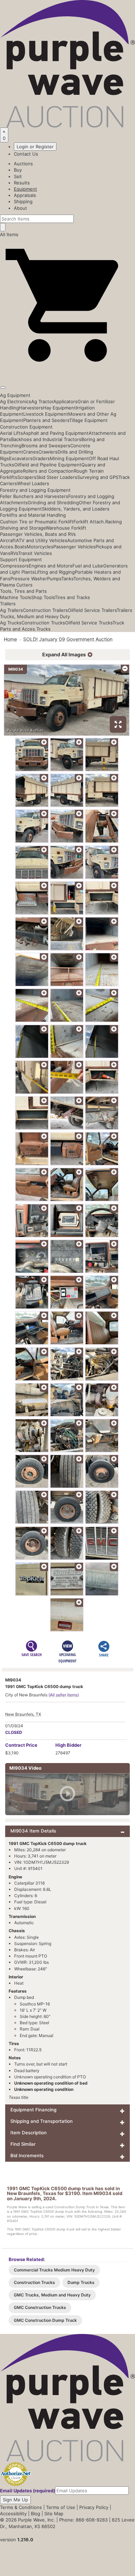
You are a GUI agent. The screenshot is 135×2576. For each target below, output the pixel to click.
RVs (14, 553)
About (20, 208)
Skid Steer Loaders (57, 477)
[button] (67, 371)
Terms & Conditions (21, 2507)
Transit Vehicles (35, 553)
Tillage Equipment (88, 420)
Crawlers (48, 452)
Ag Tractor (42, 401)
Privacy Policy (94, 2507)
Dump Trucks (81, 2282)
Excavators (21, 458)
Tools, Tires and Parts (23, 591)
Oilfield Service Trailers (92, 610)
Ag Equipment (15, 395)
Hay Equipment (59, 408)
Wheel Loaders (33, 483)
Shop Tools (43, 597)
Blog (35, 2513)
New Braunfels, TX (23, 1714)
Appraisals (25, 195)
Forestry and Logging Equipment (35, 490)
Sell (18, 176)
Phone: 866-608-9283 (83, 2520)
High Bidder (68, 1745)
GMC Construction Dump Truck (45, 2320)
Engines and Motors (51, 566)
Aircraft (8, 540)
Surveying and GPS (98, 477)
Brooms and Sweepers (46, 446)
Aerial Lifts (11, 433)
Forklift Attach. (89, 522)
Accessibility (13, 2513)
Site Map (54, 2513)
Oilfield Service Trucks (89, 623)
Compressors (14, 566)
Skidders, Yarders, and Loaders (76, 509)
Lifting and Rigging (55, 572)
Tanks (67, 579)
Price (21, 1745)
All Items (9, 234)
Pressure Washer (29, 579)
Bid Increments (27, 2155)
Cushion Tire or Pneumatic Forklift (37, 522)
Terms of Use (61, 2507)
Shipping (23, 201)
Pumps (54, 579)
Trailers (8, 604)
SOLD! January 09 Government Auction (68, 639)
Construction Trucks (43, 623)
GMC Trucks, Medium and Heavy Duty (52, 2295)
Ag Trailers (11, 610)
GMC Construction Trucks (40, 2307)
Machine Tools (16, 597)
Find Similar (23, 2144)
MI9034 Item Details (33, 1831)
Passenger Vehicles (74, 547)
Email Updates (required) (28, 2491)
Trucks (43, 629)
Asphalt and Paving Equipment (56, 433)
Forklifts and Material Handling (33, 515)
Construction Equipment (26, 427)
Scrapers (27, 477)
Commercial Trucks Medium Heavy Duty (54, 2270)
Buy (18, 170)
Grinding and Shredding (53, 502)
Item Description (29, 2133)
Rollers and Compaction (48, 471)
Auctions (23, 164)
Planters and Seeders (46, 420)
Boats (21, 547)
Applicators (65, 401)
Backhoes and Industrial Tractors (46, 439)
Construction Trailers (45, 610)
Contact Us (26, 154)
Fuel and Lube (88, 566)
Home (10, 639)
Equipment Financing (33, 2110)
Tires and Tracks (72, 597)
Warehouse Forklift (66, 528)
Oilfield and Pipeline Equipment (48, 465)
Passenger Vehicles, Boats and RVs (38, 534)
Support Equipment (21, 559)
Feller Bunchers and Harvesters (34, 496)
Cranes (31, 452)
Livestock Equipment (46, 414)
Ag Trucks (11, 623)
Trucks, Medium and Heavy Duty (35, 616)
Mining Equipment (69, 458)
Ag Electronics (16, 401)
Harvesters (31, 408)
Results (22, 183)
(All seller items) (64, 1695)
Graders (41, 458)
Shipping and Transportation (42, 2121)
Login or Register (35, 147)
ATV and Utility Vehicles (42, 540)
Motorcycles (40, 547)
